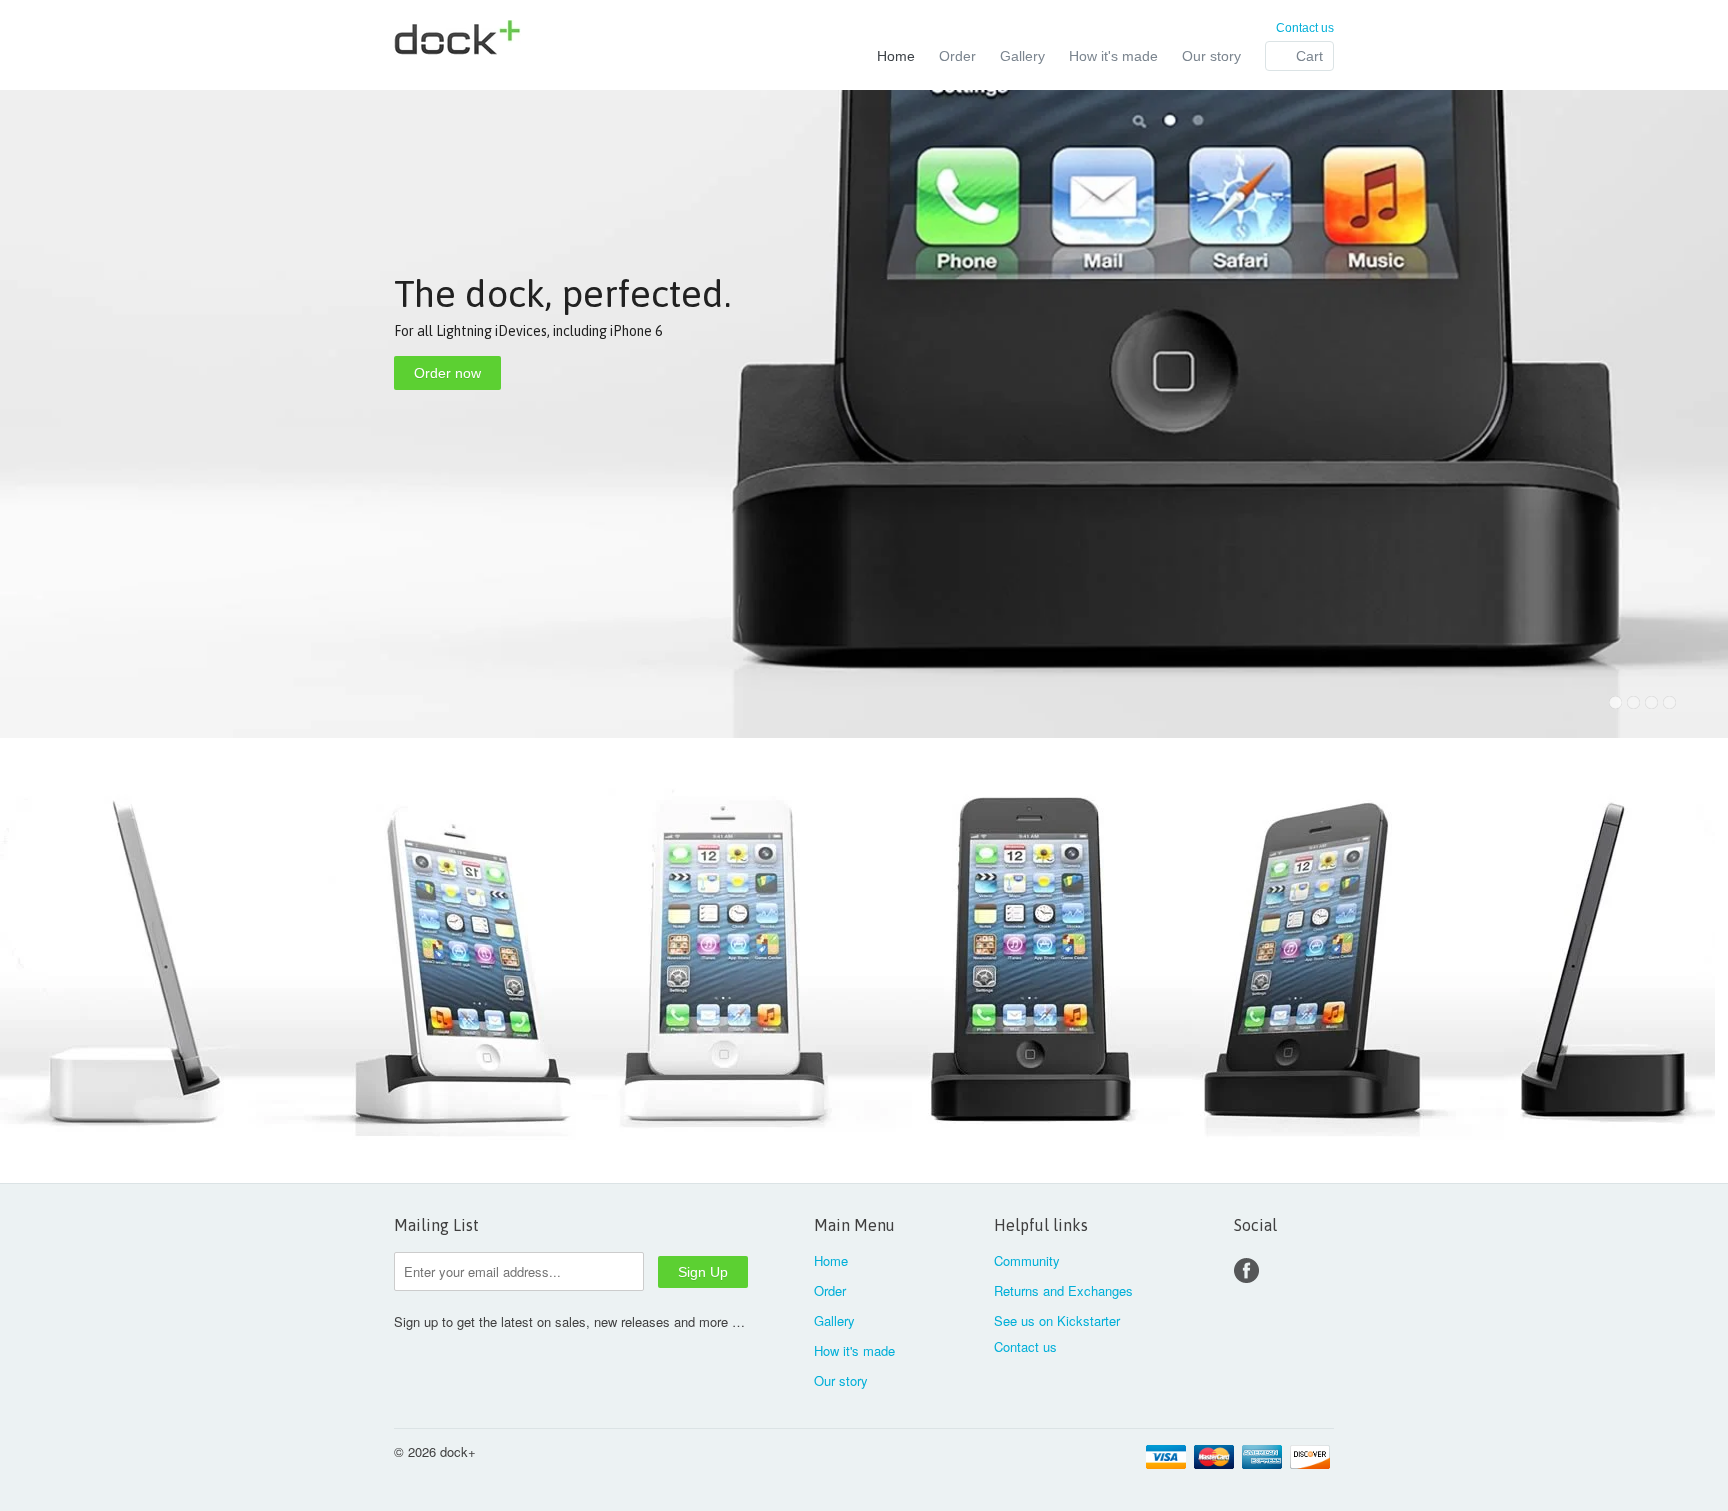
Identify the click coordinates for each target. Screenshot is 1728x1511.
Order (957, 56)
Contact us (1305, 28)
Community (1027, 1260)
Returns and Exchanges (1063, 1290)
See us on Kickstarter (1057, 1320)
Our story (1211, 56)
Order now (447, 373)
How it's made (1113, 56)
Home (896, 56)
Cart (1309, 56)
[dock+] (544, 40)
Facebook (1246, 1270)
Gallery (1022, 56)
